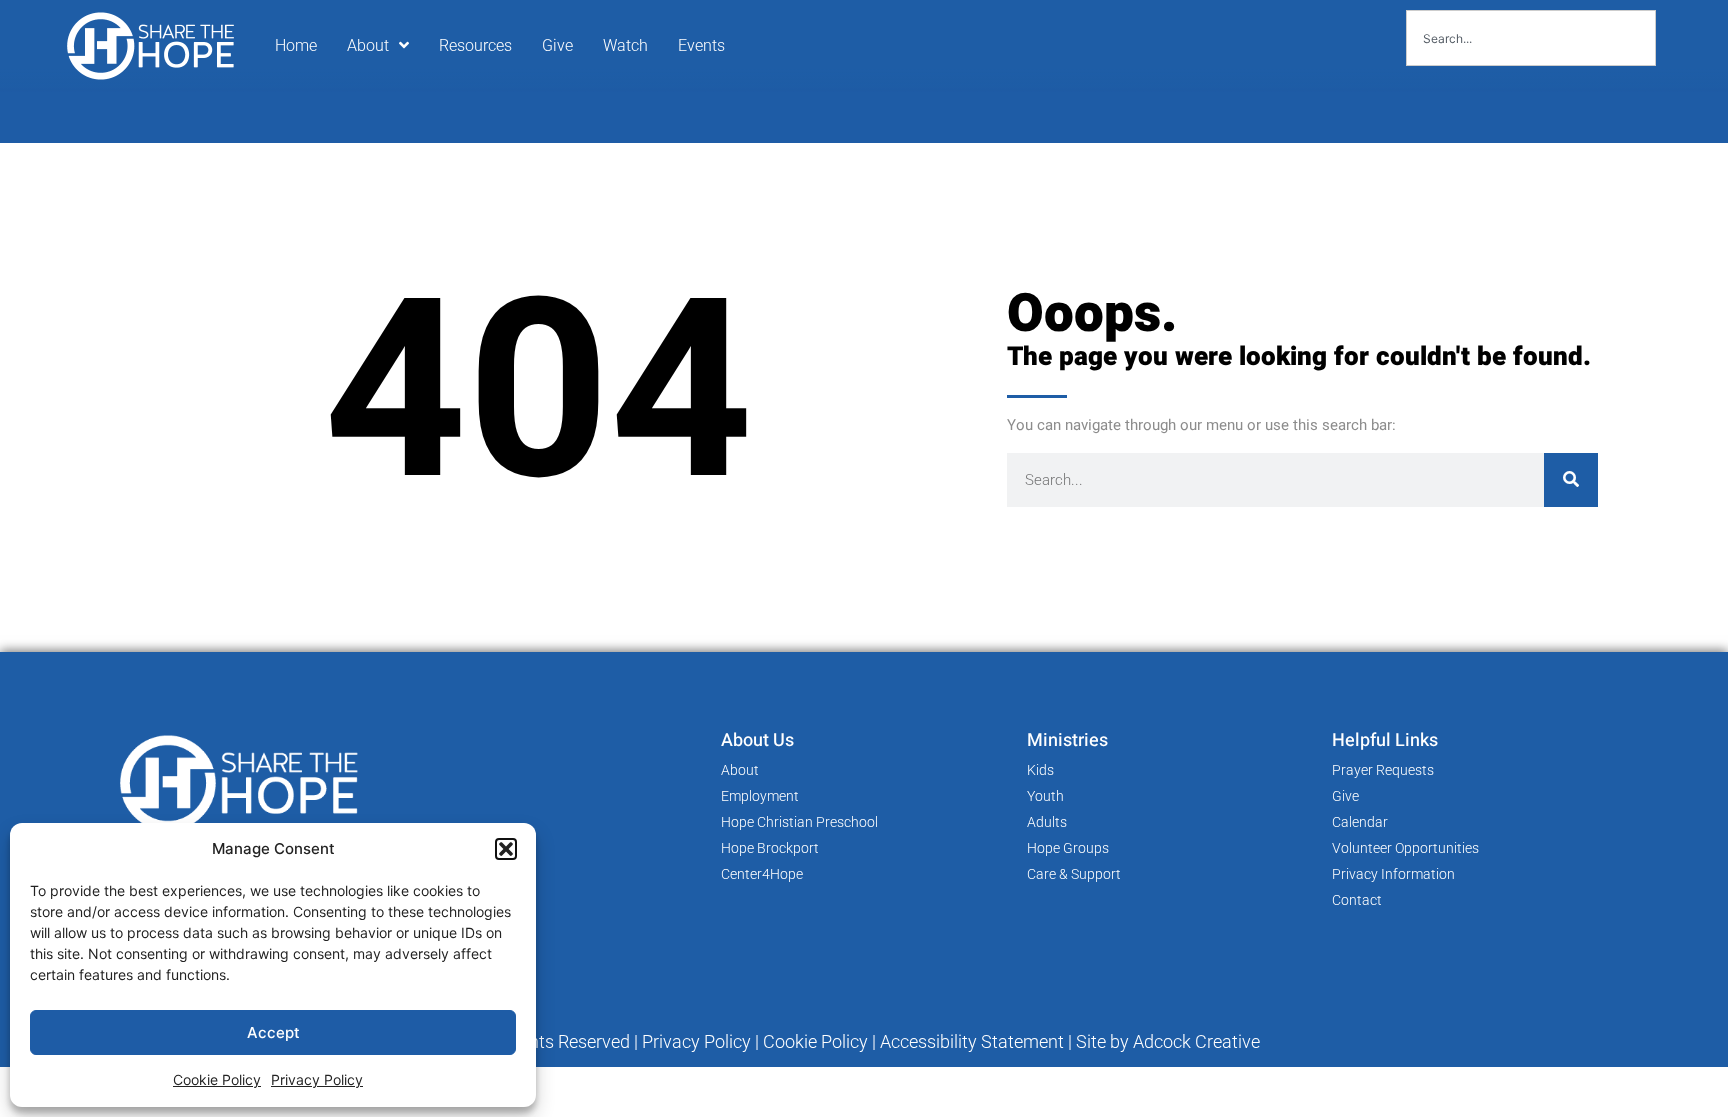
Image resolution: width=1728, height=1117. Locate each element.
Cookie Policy (217, 1079)
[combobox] (1531, 38)
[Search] (1571, 480)
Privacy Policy (317, 1079)
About (368, 45)
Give (557, 45)
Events (701, 45)
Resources (475, 45)
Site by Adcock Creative (1166, 1041)
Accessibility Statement (972, 1041)
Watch (625, 45)
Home (296, 45)
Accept (273, 1032)
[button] (506, 849)
